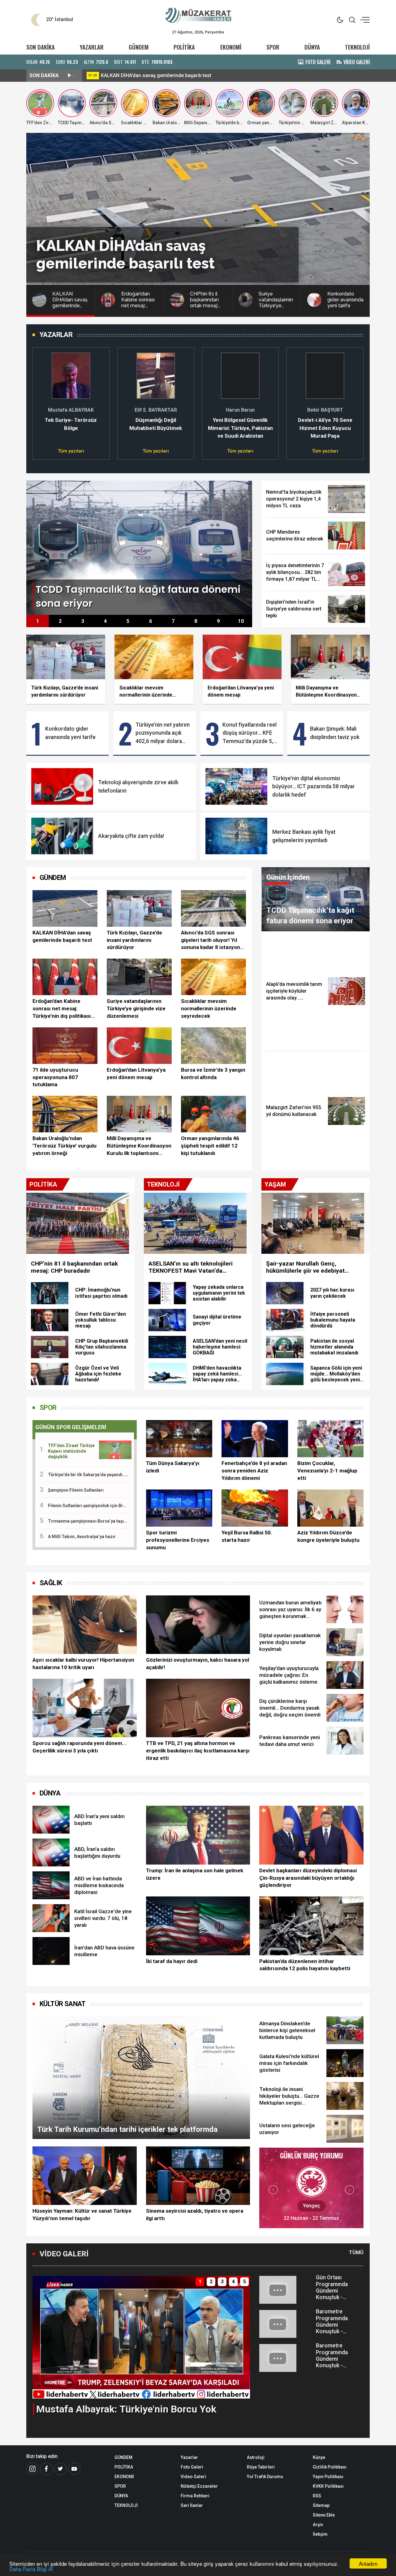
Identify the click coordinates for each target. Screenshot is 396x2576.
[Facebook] (46, 2469)
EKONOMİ (231, 47)
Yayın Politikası (328, 2477)
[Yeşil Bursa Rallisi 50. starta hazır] (255, 1508)
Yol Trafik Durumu (265, 2477)
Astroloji (256, 2457)
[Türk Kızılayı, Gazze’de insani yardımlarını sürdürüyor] (139, 908)
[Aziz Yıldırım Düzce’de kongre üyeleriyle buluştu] (330, 1508)
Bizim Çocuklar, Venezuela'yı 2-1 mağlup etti (327, 1471)
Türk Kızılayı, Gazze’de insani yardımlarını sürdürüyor (134, 940)
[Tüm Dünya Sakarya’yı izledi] (179, 1439)
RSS (317, 2496)
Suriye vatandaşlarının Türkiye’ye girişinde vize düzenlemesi (136, 1008)
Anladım (368, 2563)
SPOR (273, 47)
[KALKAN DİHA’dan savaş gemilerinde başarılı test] (65, 908)
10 (241, 621)
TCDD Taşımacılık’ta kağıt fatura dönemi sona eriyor (160, 75)
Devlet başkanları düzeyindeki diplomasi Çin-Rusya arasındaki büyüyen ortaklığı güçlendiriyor (308, 1878)
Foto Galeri (192, 2467)
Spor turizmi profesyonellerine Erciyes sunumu (178, 1540)
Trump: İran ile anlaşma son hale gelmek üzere (195, 1874)
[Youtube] (74, 2469)
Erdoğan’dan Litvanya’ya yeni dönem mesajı (136, 1074)
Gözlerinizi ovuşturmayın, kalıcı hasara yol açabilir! (198, 1664)
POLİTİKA (184, 47)
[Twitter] (60, 2469)
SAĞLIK (51, 1583)
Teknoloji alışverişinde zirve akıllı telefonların (138, 786)
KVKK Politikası (328, 2486)
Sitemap (321, 2505)
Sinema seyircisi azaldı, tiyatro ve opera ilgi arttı (195, 2215)
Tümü (356, 2252)
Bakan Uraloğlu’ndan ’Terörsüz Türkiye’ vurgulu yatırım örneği (65, 1146)
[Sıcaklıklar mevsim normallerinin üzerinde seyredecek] (213, 977)
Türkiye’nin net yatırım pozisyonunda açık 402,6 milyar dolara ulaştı (163, 733)
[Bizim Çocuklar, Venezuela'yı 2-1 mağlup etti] (330, 1439)
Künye (319, 2457)
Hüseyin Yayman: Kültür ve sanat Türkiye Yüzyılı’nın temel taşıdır (82, 2215)
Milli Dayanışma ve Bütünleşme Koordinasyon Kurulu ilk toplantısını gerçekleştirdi (139, 1146)
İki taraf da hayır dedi (172, 1961)
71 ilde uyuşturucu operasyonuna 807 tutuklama (55, 1077)
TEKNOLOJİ (357, 47)
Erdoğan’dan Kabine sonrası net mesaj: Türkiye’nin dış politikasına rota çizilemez (65, 1009)
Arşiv (318, 2525)
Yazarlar (189, 2457)
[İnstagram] (32, 2469)
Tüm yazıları (71, 451)
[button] (41, 400)
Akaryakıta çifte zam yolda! (131, 836)
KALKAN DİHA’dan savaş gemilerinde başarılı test (62, 936)
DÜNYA (312, 47)
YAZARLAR (92, 47)
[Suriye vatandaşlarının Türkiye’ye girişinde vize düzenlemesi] (139, 977)
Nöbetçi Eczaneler (199, 2486)
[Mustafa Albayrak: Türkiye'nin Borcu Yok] (141, 2337)
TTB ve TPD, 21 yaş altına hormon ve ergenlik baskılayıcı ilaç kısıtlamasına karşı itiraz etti (198, 1751)
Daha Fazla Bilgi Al (31, 2569)
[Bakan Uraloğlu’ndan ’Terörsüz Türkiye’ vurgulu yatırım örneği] (65, 1114)
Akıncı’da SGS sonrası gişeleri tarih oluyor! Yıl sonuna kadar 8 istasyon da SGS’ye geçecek (211, 940)
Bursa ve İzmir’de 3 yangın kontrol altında (213, 1074)
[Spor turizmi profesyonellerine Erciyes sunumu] (179, 1508)
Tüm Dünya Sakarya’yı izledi (173, 1467)
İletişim (320, 2534)
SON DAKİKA (41, 47)
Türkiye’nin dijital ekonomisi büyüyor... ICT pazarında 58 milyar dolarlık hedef (314, 787)
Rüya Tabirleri (261, 2467)
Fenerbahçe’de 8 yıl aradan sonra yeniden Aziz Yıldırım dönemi (254, 1471)
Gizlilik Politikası (330, 2467)
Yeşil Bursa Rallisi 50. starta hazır (247, 1536)
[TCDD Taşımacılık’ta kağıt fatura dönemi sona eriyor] (139, 547)
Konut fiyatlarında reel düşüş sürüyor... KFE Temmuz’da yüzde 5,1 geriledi (250, 733)
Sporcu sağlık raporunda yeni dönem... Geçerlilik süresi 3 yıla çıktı (80, 1747)
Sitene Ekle (324, 2515)
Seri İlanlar (192, 2505)
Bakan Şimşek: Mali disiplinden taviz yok (335, 733)
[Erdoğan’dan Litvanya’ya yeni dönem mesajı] (139, 1046)
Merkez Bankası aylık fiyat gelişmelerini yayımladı (304, 836)
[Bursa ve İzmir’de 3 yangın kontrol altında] (213, 1046)
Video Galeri (193, 2477)
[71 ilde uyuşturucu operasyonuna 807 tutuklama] (65, 1046)
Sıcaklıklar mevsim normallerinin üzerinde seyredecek (209, 1008)
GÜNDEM (139, 47)
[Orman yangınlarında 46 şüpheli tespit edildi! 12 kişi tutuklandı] (213, 1114)
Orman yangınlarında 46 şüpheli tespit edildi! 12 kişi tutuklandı (210, 1146)
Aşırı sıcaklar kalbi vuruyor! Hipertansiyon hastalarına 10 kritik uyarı (83, 1664)
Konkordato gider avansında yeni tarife (70, 733)
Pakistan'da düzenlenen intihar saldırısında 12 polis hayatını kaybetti (305, 1965)
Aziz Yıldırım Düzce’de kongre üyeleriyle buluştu (328, 1536)
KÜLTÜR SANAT (63, 2004)
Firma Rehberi (195, 2496)
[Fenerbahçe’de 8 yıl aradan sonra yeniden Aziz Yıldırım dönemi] (255, 1439)
